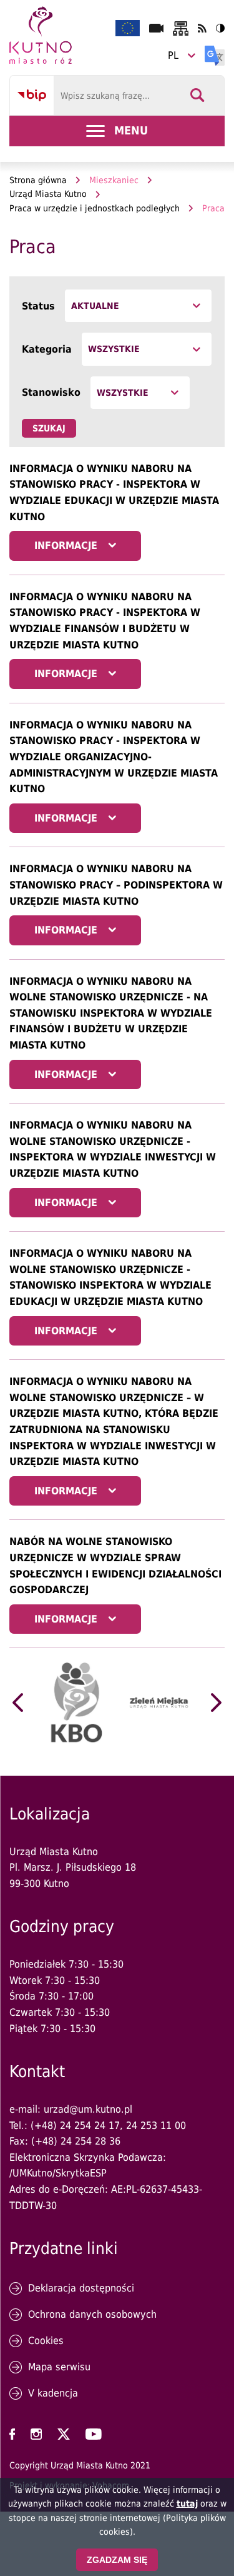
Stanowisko (51, 392)
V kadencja (53, 2393)
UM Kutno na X (64, 2434)
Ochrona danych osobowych (92, 2314)
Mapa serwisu (59, 2367)
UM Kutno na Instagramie (36, 2434)
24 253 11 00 (156, 2126)
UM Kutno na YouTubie (94, 2434)
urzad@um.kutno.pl (88, 2109)
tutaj (187, 2503)
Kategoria (47, 349)
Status (38, 306)
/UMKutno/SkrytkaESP (58, 2173)
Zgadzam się (117, 2560)
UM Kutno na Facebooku (12, 2434)
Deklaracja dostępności (81, 2288)
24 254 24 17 (90, 2126)
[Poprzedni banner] (18, 1703)
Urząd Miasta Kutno (48, 194)
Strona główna (38, 180)
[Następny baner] (216, 1703)
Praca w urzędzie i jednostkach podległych (95, 208)
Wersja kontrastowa (220, 28)
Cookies (46, 2341)
